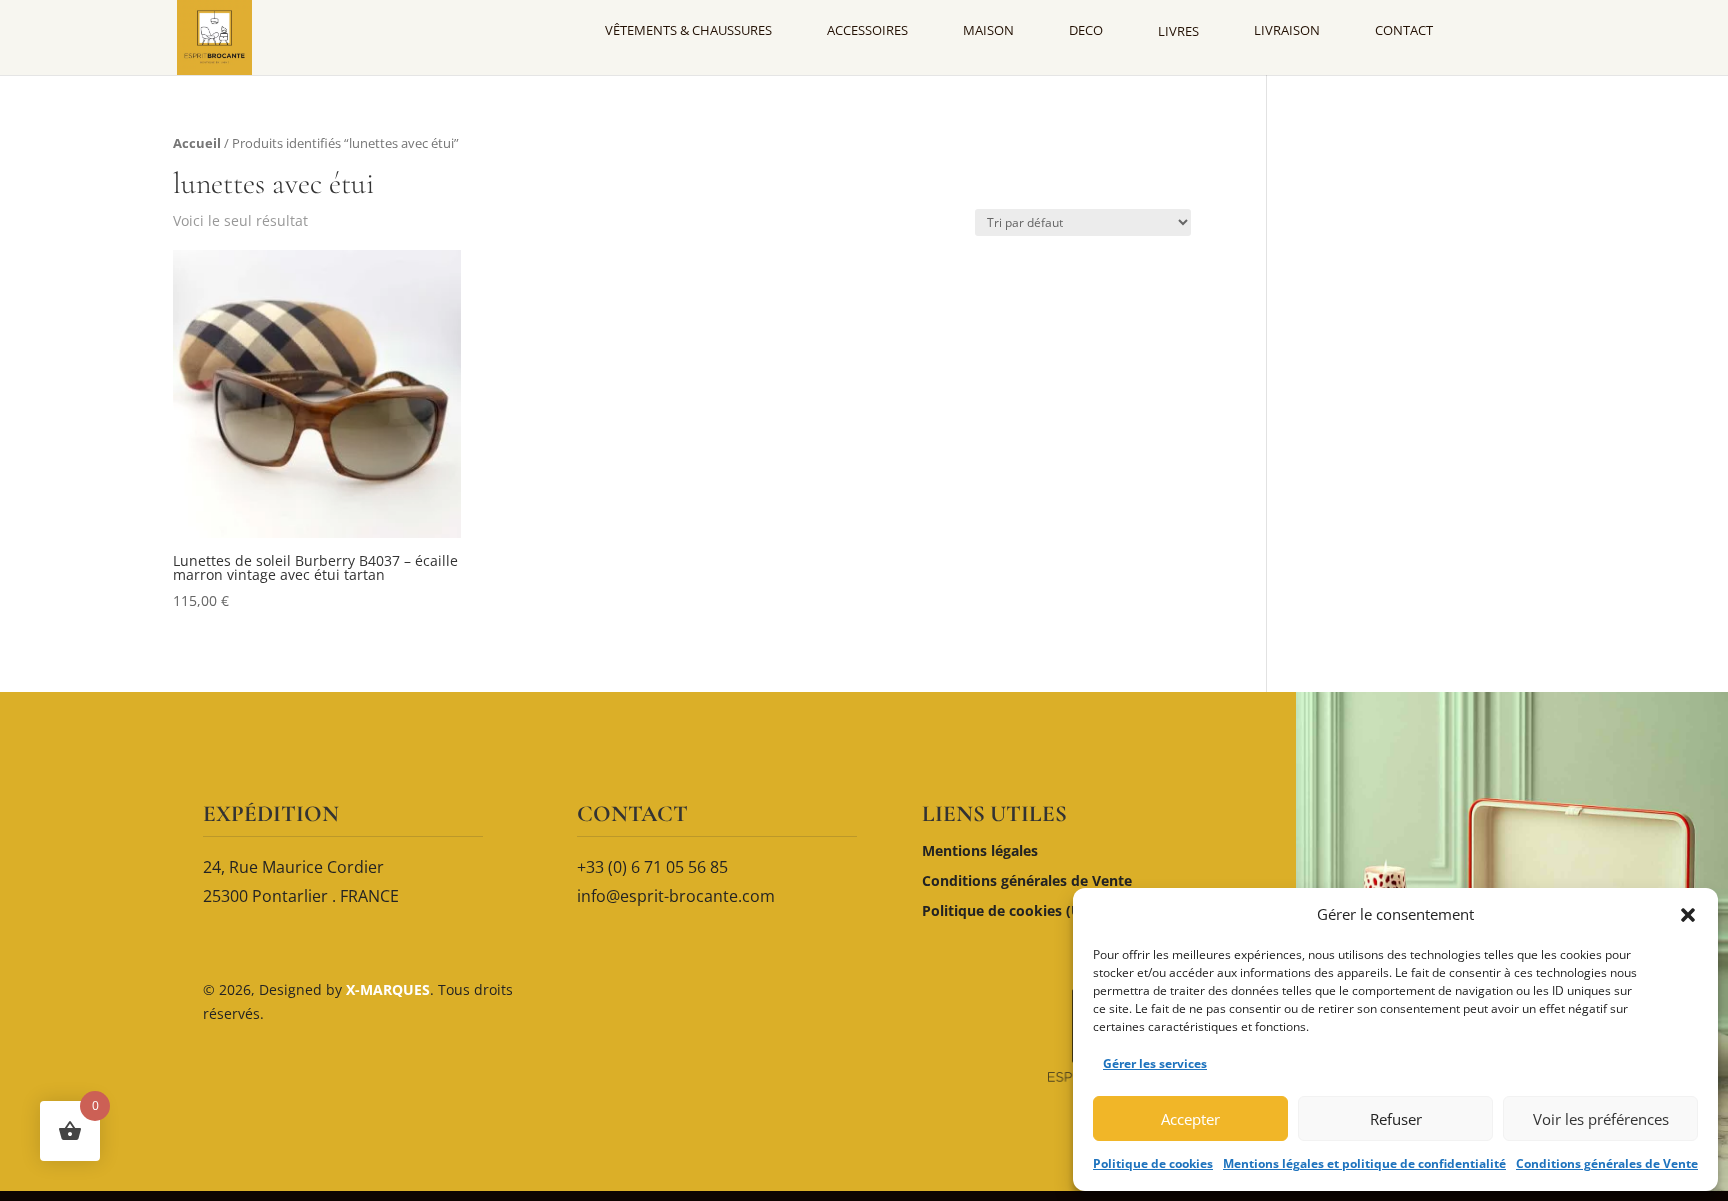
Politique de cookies (1153, 1163)
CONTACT (1404, 30)
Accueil (197, 143)
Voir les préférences (1601, 1119)
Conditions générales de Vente (1607, 1163)
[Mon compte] (1513, 30)
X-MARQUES (386, 989)
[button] (1688, 915)
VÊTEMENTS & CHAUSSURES (688, 30)
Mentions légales (980, 852)
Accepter (1190, 1119)
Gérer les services (1155, 1063)
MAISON (988, 30)
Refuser (1396, 1119)
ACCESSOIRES (867, 30)
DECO (1086, 30)
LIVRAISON (1287, 30)
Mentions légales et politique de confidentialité (1364, 1163)
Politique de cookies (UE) (1008, 912)
